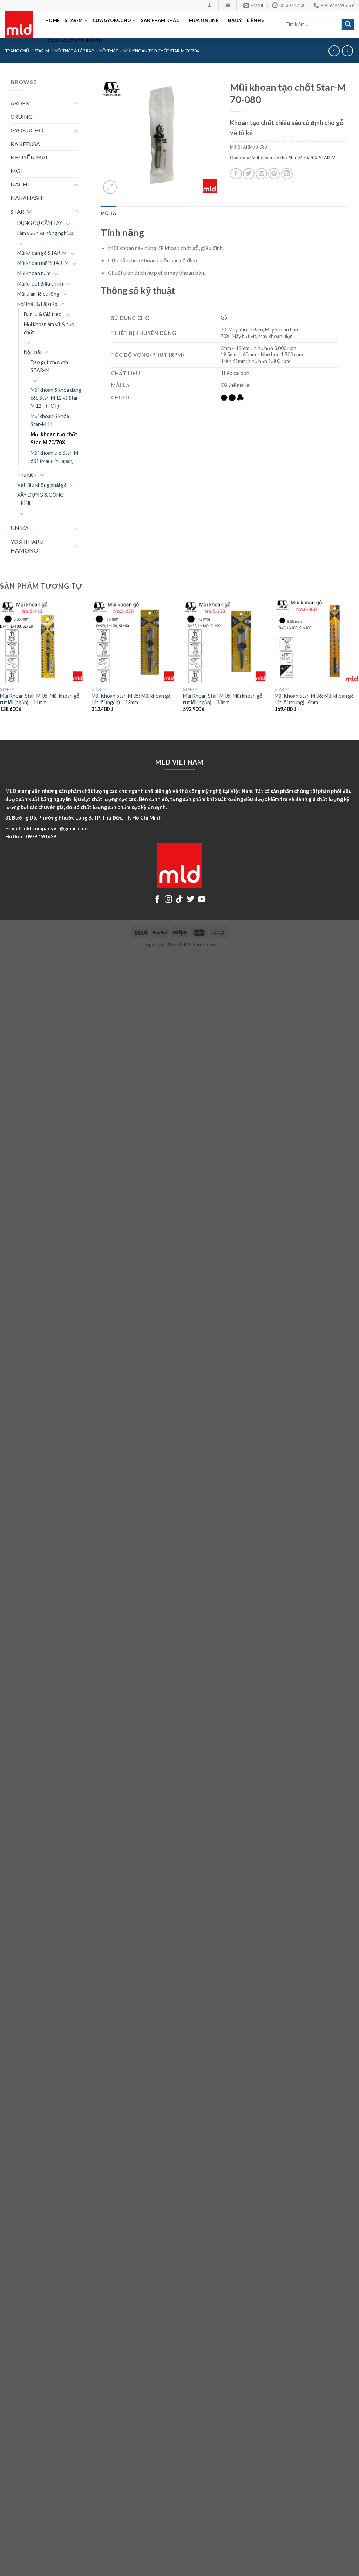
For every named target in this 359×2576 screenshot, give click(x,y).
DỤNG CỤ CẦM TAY (40, 223)
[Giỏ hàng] (228, 5)
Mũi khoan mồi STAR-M (43, 263)
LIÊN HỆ (256, 20)
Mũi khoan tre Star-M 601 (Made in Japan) (54, 457)
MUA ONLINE (204, 20)
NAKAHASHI (27, 198)
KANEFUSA (25, 144)
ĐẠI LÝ (235, 20)
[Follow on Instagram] (168, 900)
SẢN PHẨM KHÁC (160, 20)
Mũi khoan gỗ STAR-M (42, 253)
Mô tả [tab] (108, 213)
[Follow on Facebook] (157, 900)
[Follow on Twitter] (191, 900)
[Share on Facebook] (236, 174)
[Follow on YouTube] (202, 900)
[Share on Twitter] (249, 174)
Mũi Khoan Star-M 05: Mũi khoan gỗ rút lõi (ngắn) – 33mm (223, 699)
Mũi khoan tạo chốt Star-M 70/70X (54, 438)
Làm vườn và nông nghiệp (45, 233)
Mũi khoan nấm (34, 273)
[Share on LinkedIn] (287, 174)
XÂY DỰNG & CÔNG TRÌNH (40, 499)
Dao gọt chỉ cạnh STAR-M (49, 366)
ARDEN (20, 103)
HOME (52, 20)
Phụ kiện (27, 475)
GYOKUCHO (27, 130)
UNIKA (20, 528)
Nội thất (33, 352)
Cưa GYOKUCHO (112, 20)
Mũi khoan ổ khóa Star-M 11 (50, 420)
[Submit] (348, 25)
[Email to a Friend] (261, 174)
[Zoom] (110, 187)
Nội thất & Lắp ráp (37, 304)
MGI (16, 171)
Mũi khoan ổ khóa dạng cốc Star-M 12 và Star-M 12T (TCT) (56, 398)
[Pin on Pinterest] (274, 174)
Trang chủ (17, 51)
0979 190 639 (41, 837)
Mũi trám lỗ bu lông (38, 294)
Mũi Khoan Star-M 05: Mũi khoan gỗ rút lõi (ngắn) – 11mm (40, 699)
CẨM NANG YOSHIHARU (75, 41)
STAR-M (74, 20)
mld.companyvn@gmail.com (55, 828)
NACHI (20, 184)
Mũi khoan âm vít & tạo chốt (49, 328)
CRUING (22, 117)
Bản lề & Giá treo (43, 314)
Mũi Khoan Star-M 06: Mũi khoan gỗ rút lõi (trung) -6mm (314, 699)
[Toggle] (76, 103)
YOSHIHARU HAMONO (27, 546)
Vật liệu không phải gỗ (42, 485)
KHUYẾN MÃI (29, 157)
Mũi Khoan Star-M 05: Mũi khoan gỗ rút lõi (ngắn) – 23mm (131, 699)
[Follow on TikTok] (179, 900)
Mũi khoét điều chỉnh (40, 284)
